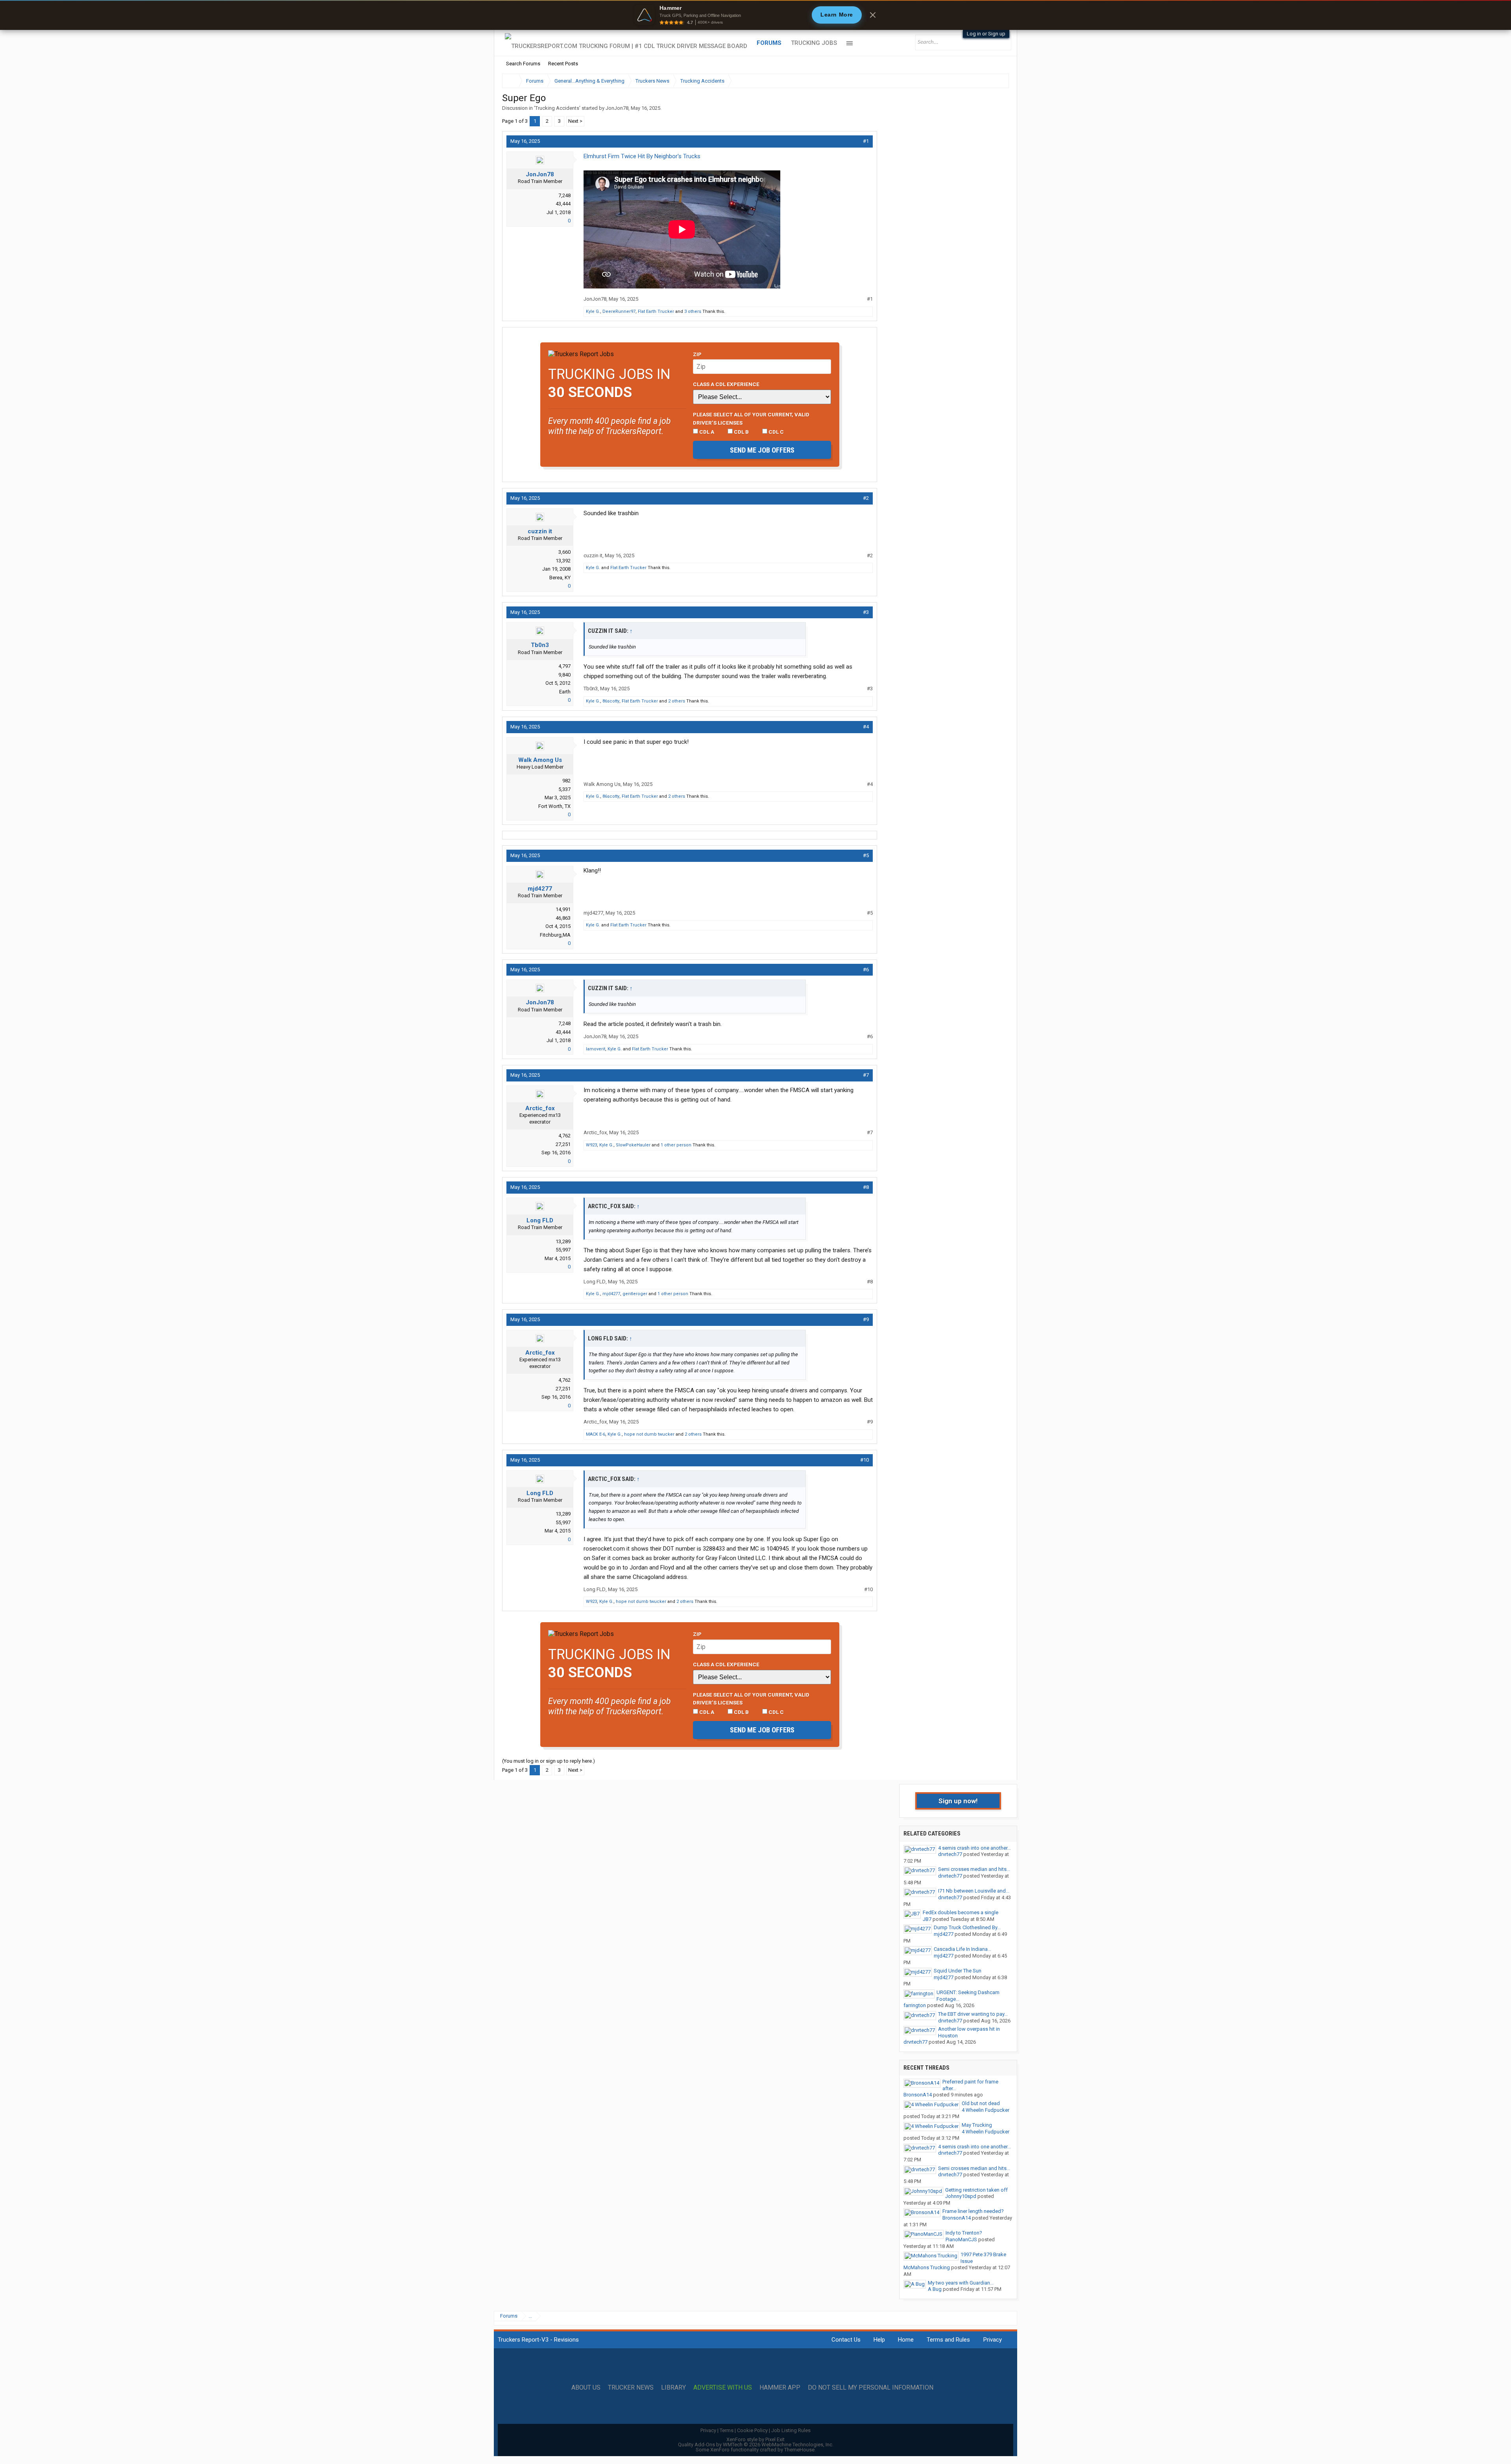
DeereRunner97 (619, 311)
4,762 (564, 1136)
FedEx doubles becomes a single (961, 1912)
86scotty (611, 701)
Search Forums (523, 64)
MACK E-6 (596, 1434)
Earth (565, 692)
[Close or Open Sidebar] (988, 81)
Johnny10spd (961, 2196)
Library (673, 2388)
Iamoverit (596, 1049)
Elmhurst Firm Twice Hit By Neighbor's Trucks (642, 156)
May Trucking (977, 2125)
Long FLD (540, 1220)
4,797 (564, 666)
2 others (677, 701)
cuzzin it (540, 531)
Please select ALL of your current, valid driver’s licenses (751, 418)
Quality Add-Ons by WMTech (756, 2445)
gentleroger (635, 1294)
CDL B (741, 432)
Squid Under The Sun (958, 1971)
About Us (586, 2388)
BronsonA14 (918, 2095)
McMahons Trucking (927, 2267)
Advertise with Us (723, 2388)
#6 (866, 970)
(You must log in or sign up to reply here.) (549, 1761)
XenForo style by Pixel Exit (755, 2439)
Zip (697, 354)
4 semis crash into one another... (974, 1848)
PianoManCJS (961, 2239)
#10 (864, 1460)
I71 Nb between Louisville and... (974, 1891)
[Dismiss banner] (873, 15)
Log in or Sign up (986, 34)
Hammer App (780, 2388)
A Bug (935, 2289)
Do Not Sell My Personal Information (871, 2388)
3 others (693, 311)
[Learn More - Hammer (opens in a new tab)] (755, 15)
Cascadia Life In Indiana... (962, 1949)
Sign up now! (958, 1801)
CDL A (706, 432)
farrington (915, 2005)
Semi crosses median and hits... (974, 1869)
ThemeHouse (799, 2450)
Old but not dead (981, 2103)
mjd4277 (540, 889)
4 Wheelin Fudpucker (985, 2110)
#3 (866, 612)
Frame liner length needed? (973, 2211)
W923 (591, 1145)
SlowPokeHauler (633, 1145)
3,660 (564, 552)
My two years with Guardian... (961, 2283)
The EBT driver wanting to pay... (973, 2014)
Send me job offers (762, 450)
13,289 (563, 1241)
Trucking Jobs (814, 43)
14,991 (563, 909)
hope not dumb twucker (649, 1434)
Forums (769, 43)
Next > (575, 121)
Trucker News (631, 2388)
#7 (866, 1075)
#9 (866, 1319)
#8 (866, 1187)
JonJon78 (617, 108)
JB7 (927, 1919)
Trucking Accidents (557, 108)
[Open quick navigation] (997, 81)
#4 (866, 727)
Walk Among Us (540, 760)
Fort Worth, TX (554, 806)
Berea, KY (560, 578)
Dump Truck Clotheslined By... (967, 1927)
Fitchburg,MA (555, 935)
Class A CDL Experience (726, 384)
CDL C (776, 432)
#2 (866, 498)
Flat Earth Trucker (656, 311)
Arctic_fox (540, 1108)
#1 (866, 141)
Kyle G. (593, 311)
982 (566, 781)
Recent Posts (563, 64)
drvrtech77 (950, 1854)
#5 (866, 855)
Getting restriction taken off (976, 2190)
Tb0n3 (540, 645)
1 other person (676, 1145)
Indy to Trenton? (964, 2233)
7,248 (564, 195)
